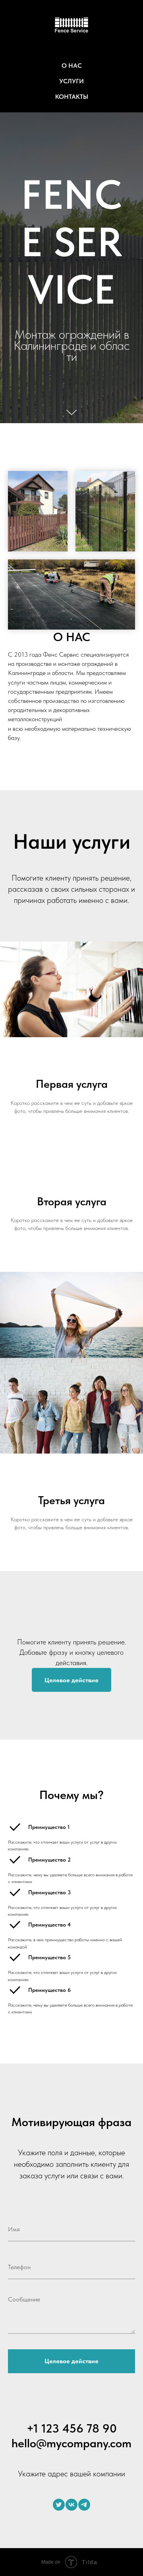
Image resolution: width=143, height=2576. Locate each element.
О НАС (72, 66)
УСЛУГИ (71, 81)
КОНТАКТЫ (72, 97)
